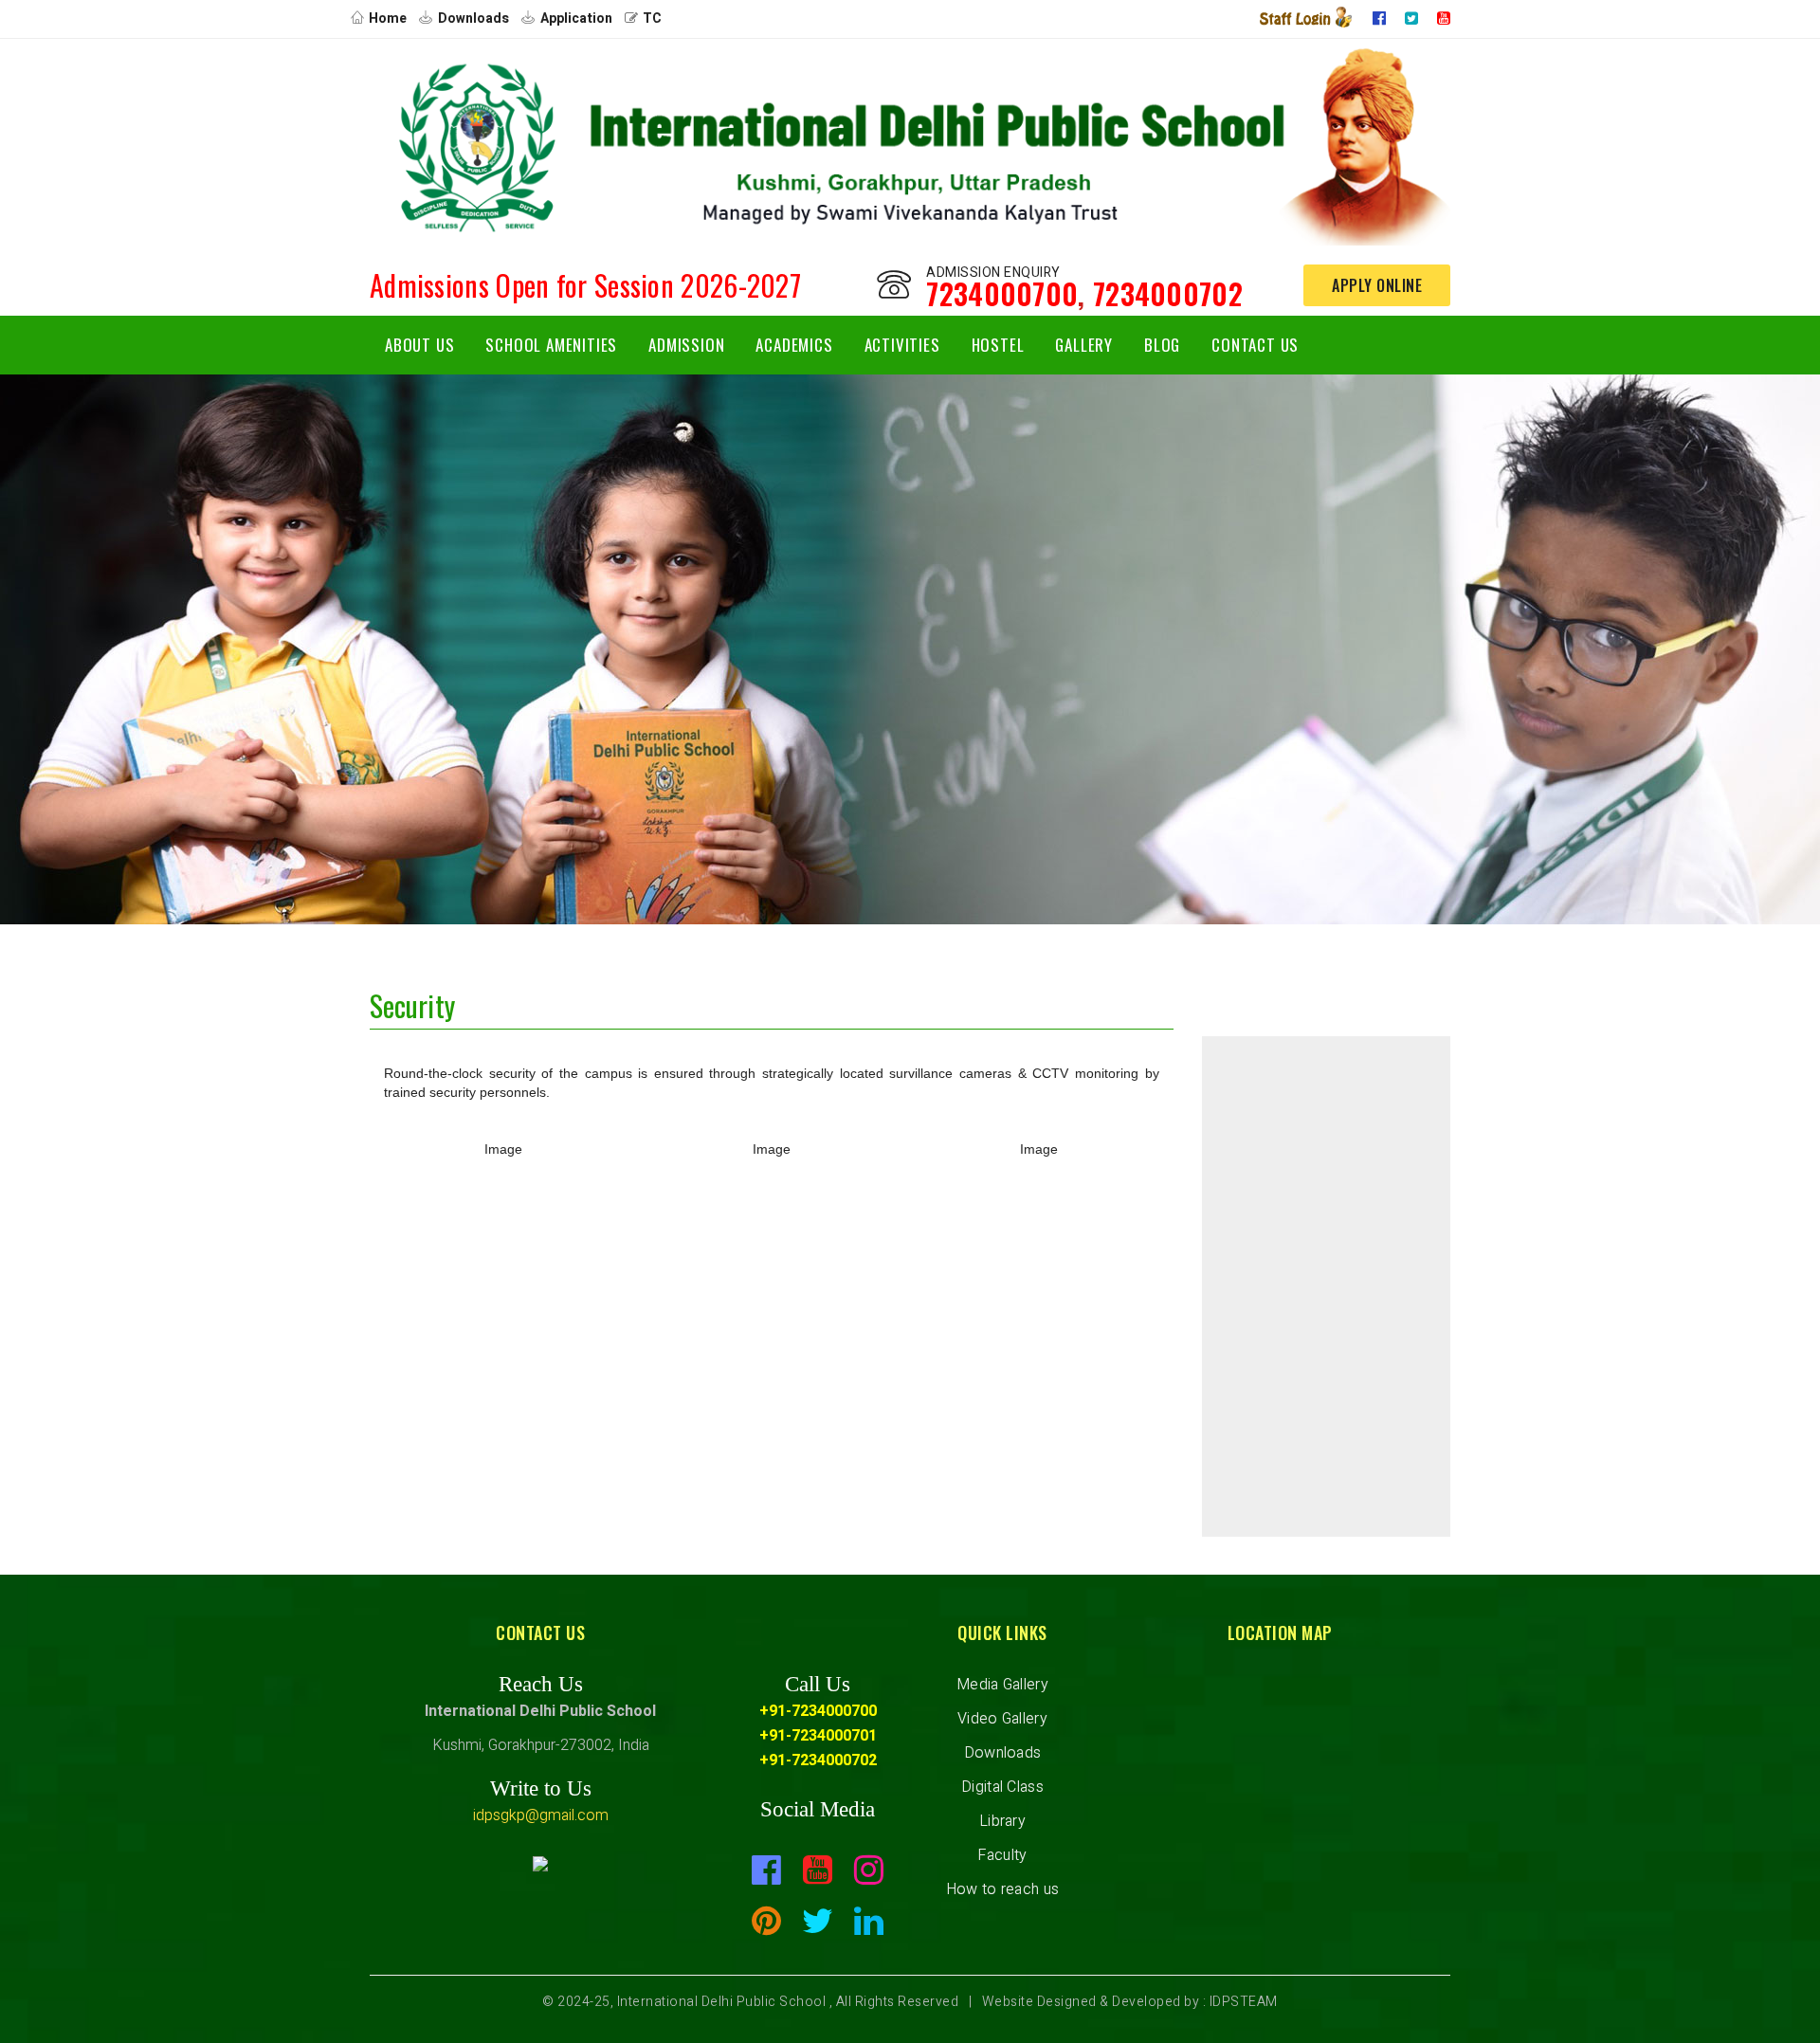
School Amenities (551, 345)
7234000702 (1168, 293)
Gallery (1084, 345)
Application (576, 18)
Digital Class (1002, 1787)
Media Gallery (1002, 1685)
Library (1002, 1821)
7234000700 (1002, 293)
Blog (1162, 345)
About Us (419, 345)
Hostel (998, 345)
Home (388, 18)
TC (652, 18)
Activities (902, 345)
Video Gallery (1002, 1719)
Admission (686, 345)
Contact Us (1255, 345)
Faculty (1002, 1855)
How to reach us (1003, 1889)
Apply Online (1377, 285)
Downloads (473, 18)
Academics (794, 345)
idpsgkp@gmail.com (541, 1815)
